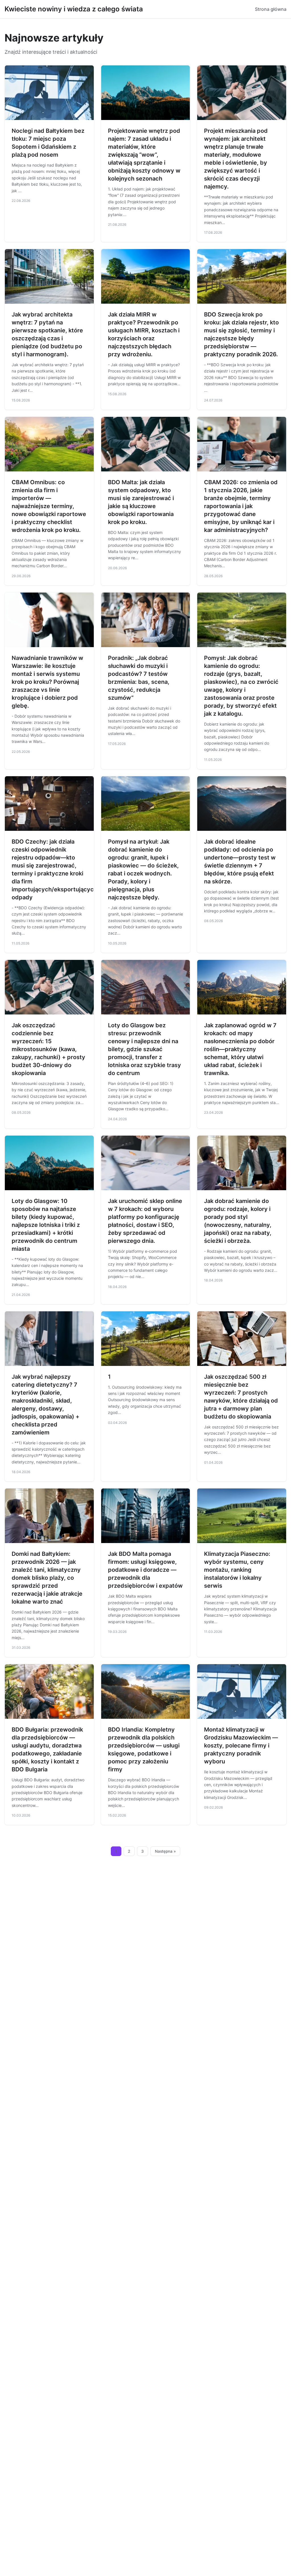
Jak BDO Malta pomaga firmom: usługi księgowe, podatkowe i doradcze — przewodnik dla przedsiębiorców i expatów (145, 1570)
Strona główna (271, 9)
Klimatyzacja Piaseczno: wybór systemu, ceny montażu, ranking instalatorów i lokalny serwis (237, 1570)
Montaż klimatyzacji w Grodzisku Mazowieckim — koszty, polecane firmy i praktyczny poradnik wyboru (241, 1745)
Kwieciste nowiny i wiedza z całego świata (74, 9)
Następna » (165, 1851)
